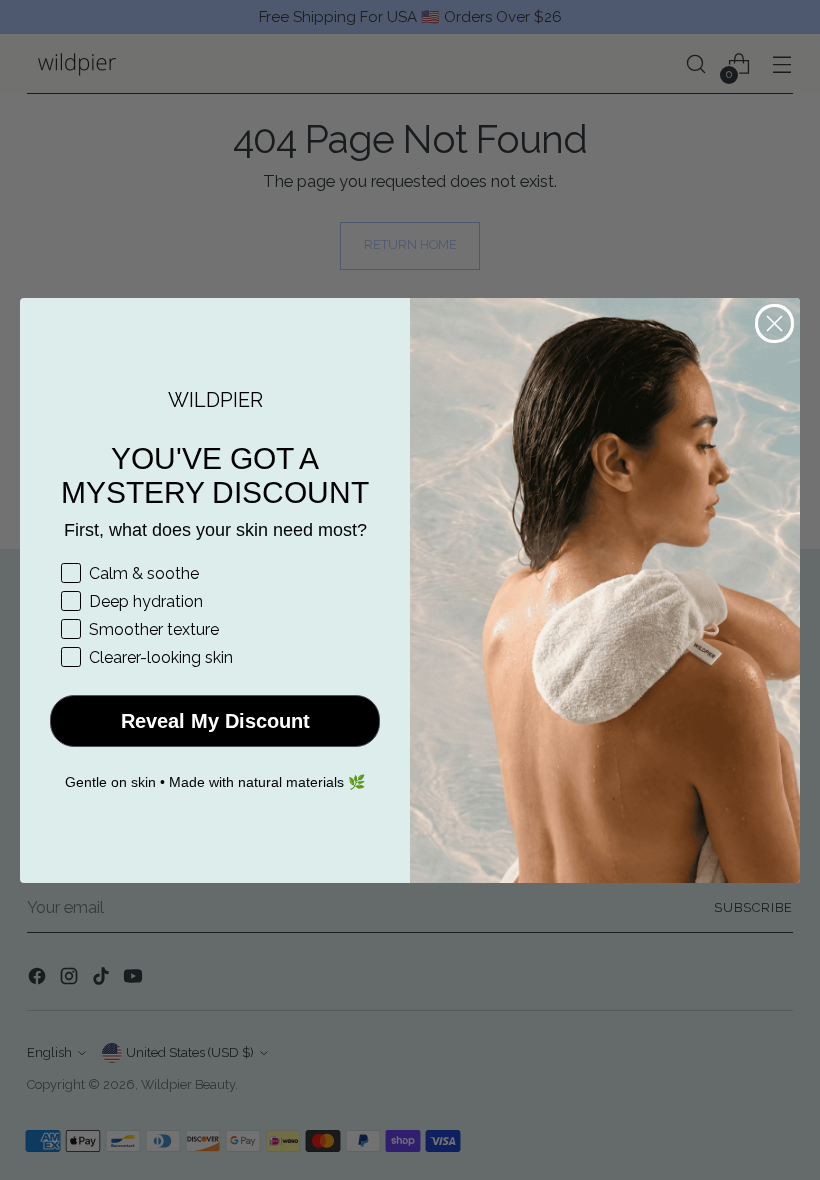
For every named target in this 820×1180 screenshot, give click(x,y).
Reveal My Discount (215, 721)
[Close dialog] (774, 323)
